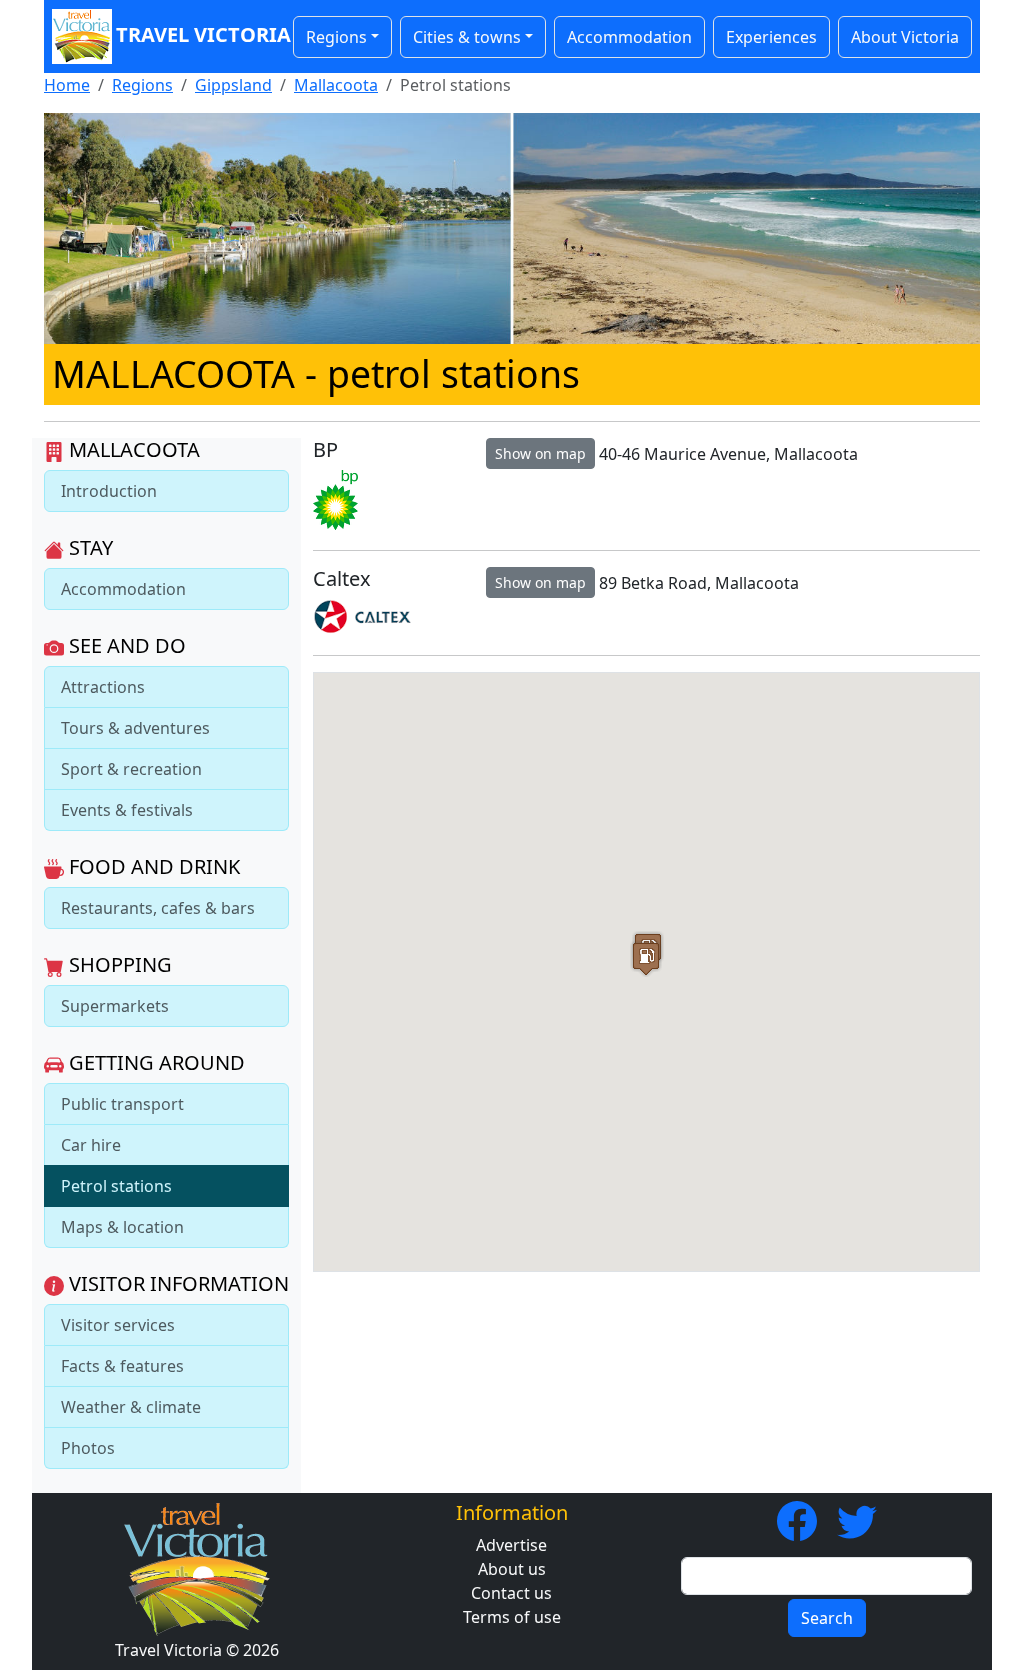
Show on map (540, 453)
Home (67, 85)
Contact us (511, 1593)
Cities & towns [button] (467, 37)
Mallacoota (336, 85)
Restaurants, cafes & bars (158, 908)
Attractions (103, 687)
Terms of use (512, 1617)
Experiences (771, 37)
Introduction (109, 491)
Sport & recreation (131, 769)
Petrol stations (116, 1186)
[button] (646, 958)
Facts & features (122, 1366)
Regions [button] (336, 37)
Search (827, 1618)
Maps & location (122, 1227)
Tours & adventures (135, 728)
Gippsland (233, 85)
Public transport (122, 1104)
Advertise (511, 1545)
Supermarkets (115, 1006)
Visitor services (118, 1325)
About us (512, 1569)
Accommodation (629, 37)
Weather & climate (131, 1407)
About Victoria (905, 37)
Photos (88, 1448)
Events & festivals (127, 810)
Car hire (91, 1145)
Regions (142, 85)
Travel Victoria (194, 34)
